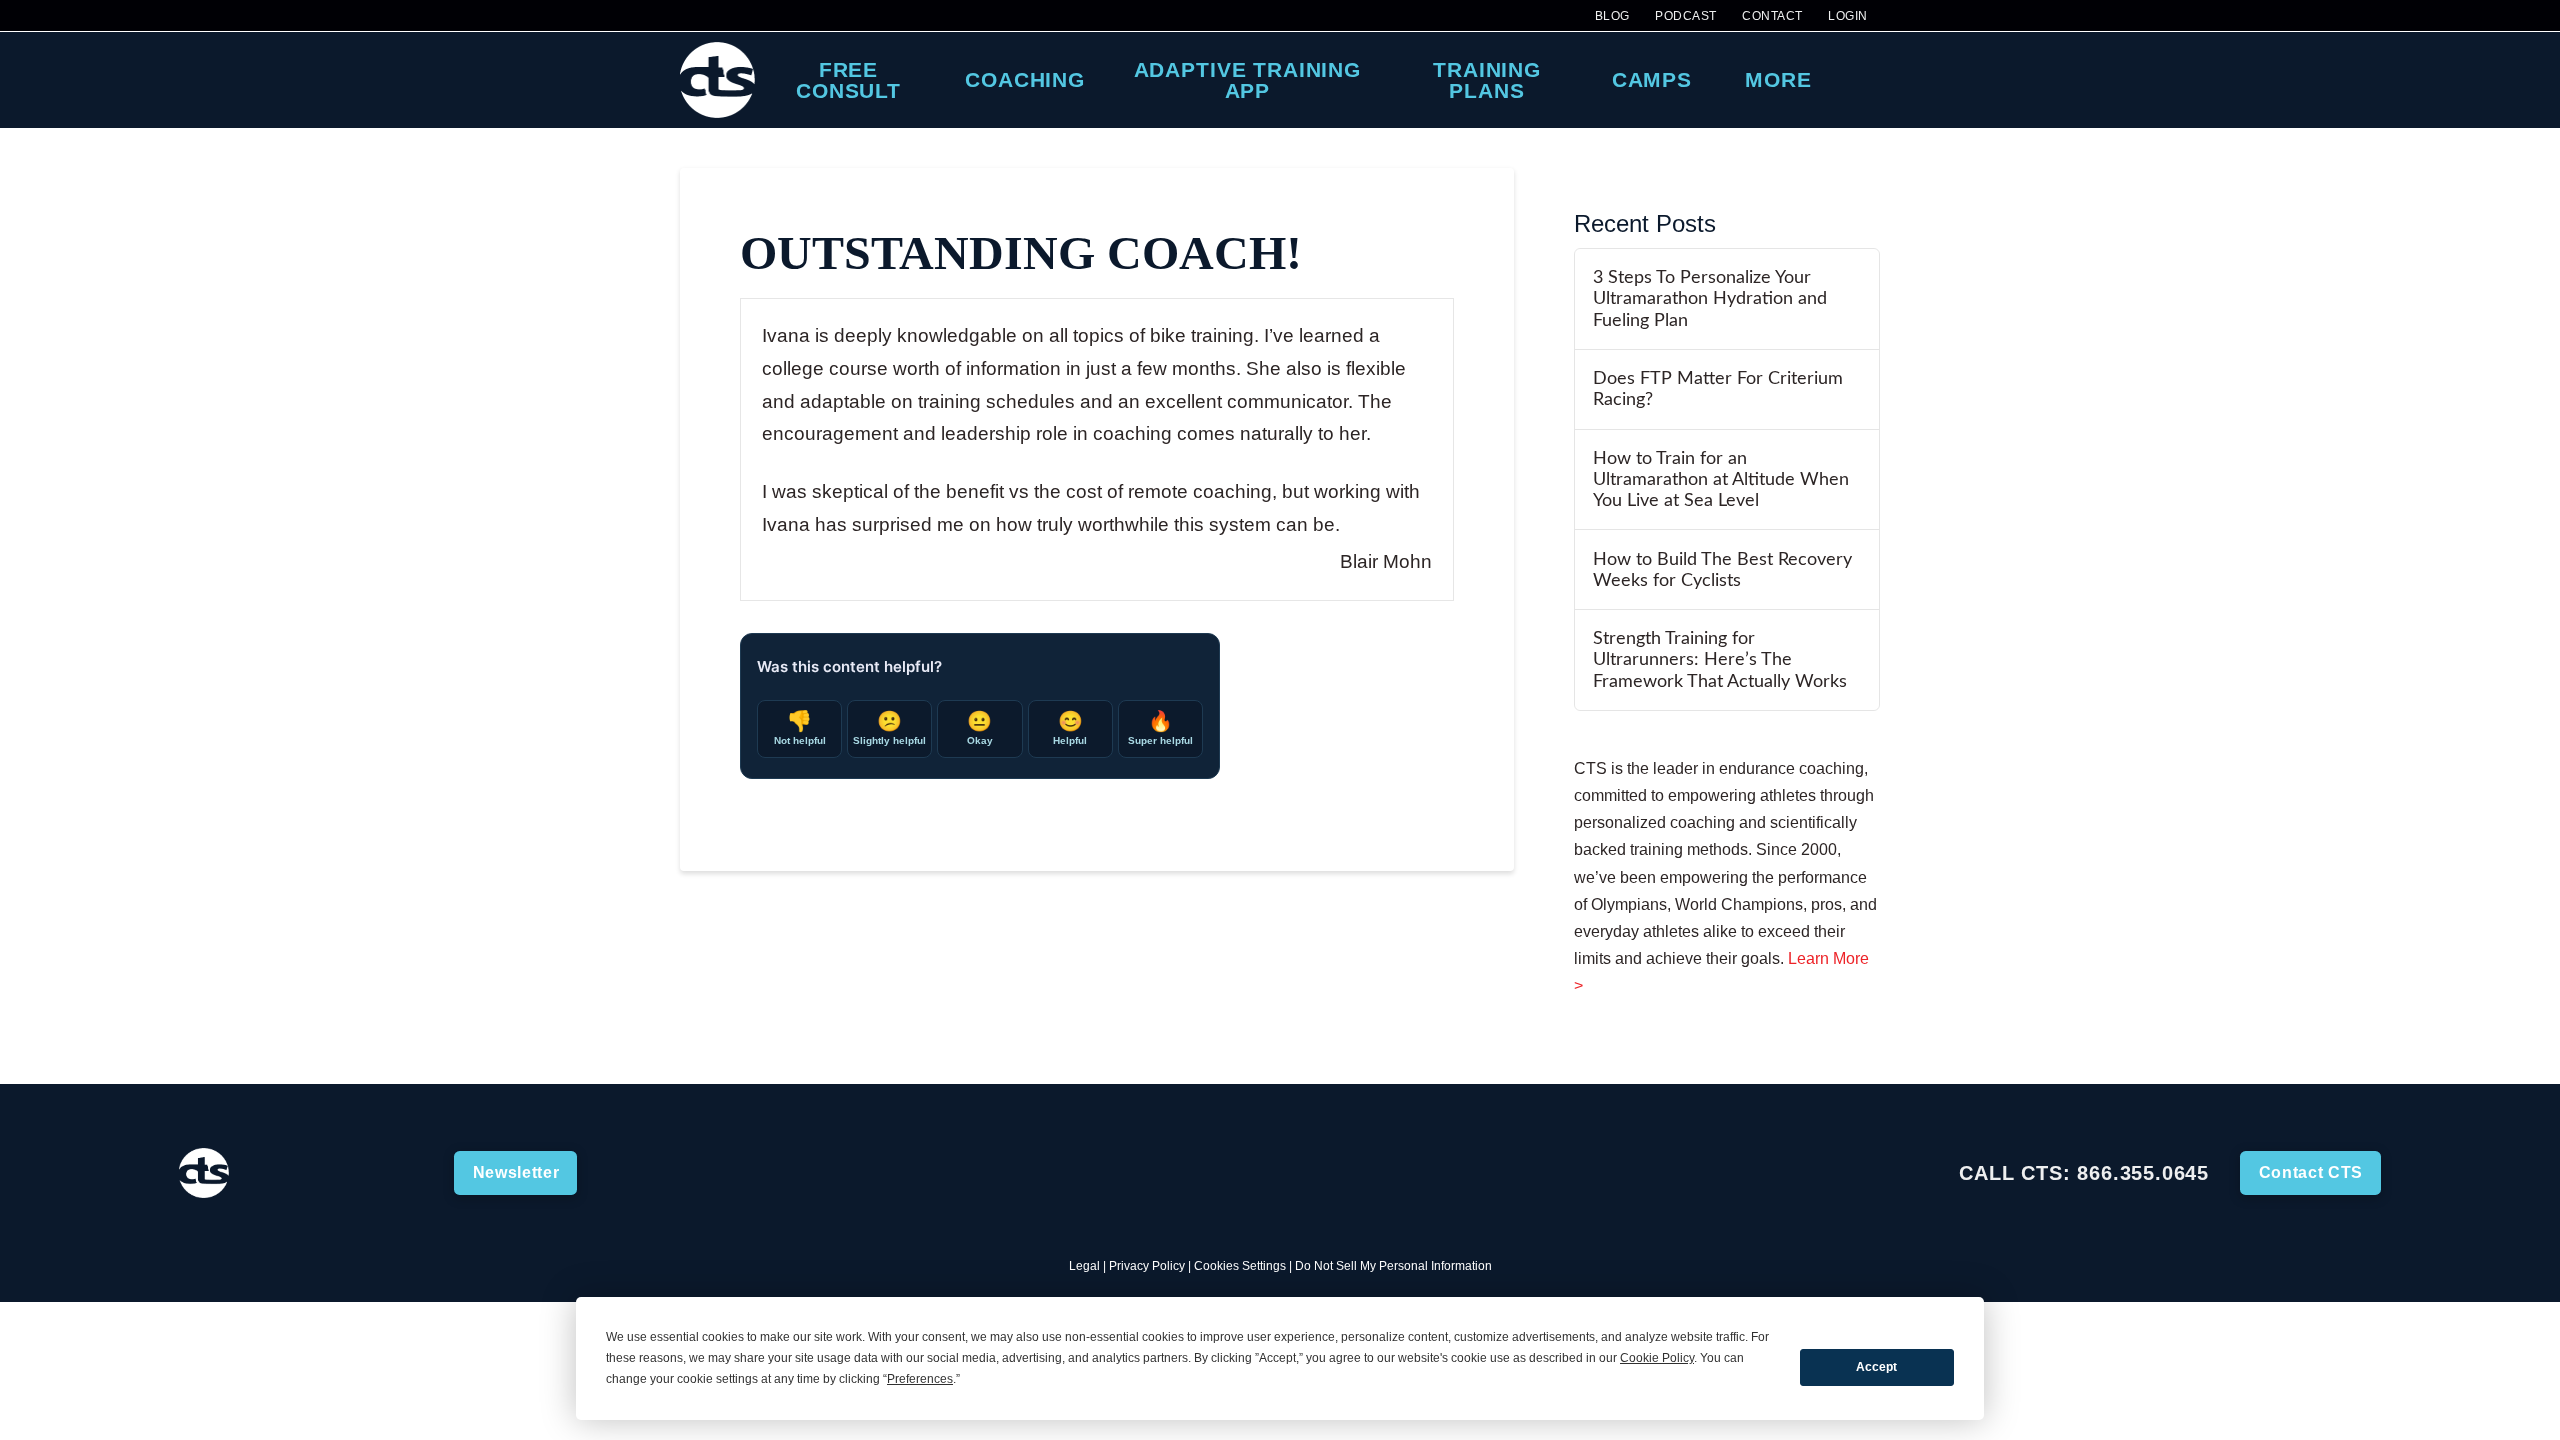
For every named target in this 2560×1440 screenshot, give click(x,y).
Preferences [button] (920, 1379)
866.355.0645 (2143, 1173)
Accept (1876, 1367)
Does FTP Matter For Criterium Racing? (1718, 389)
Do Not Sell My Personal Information (1393, 1266)
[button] (1861, 80)
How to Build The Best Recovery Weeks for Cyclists (1722, 570)
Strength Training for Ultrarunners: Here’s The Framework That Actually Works (1720, 659)
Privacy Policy (1147, 1266)
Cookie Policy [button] (1657, 1358)
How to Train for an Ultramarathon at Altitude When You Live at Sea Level (1721, 479)
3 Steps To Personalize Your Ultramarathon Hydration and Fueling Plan (1710, 298)
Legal (1084, 1266)
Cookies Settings (1240, 1266)
